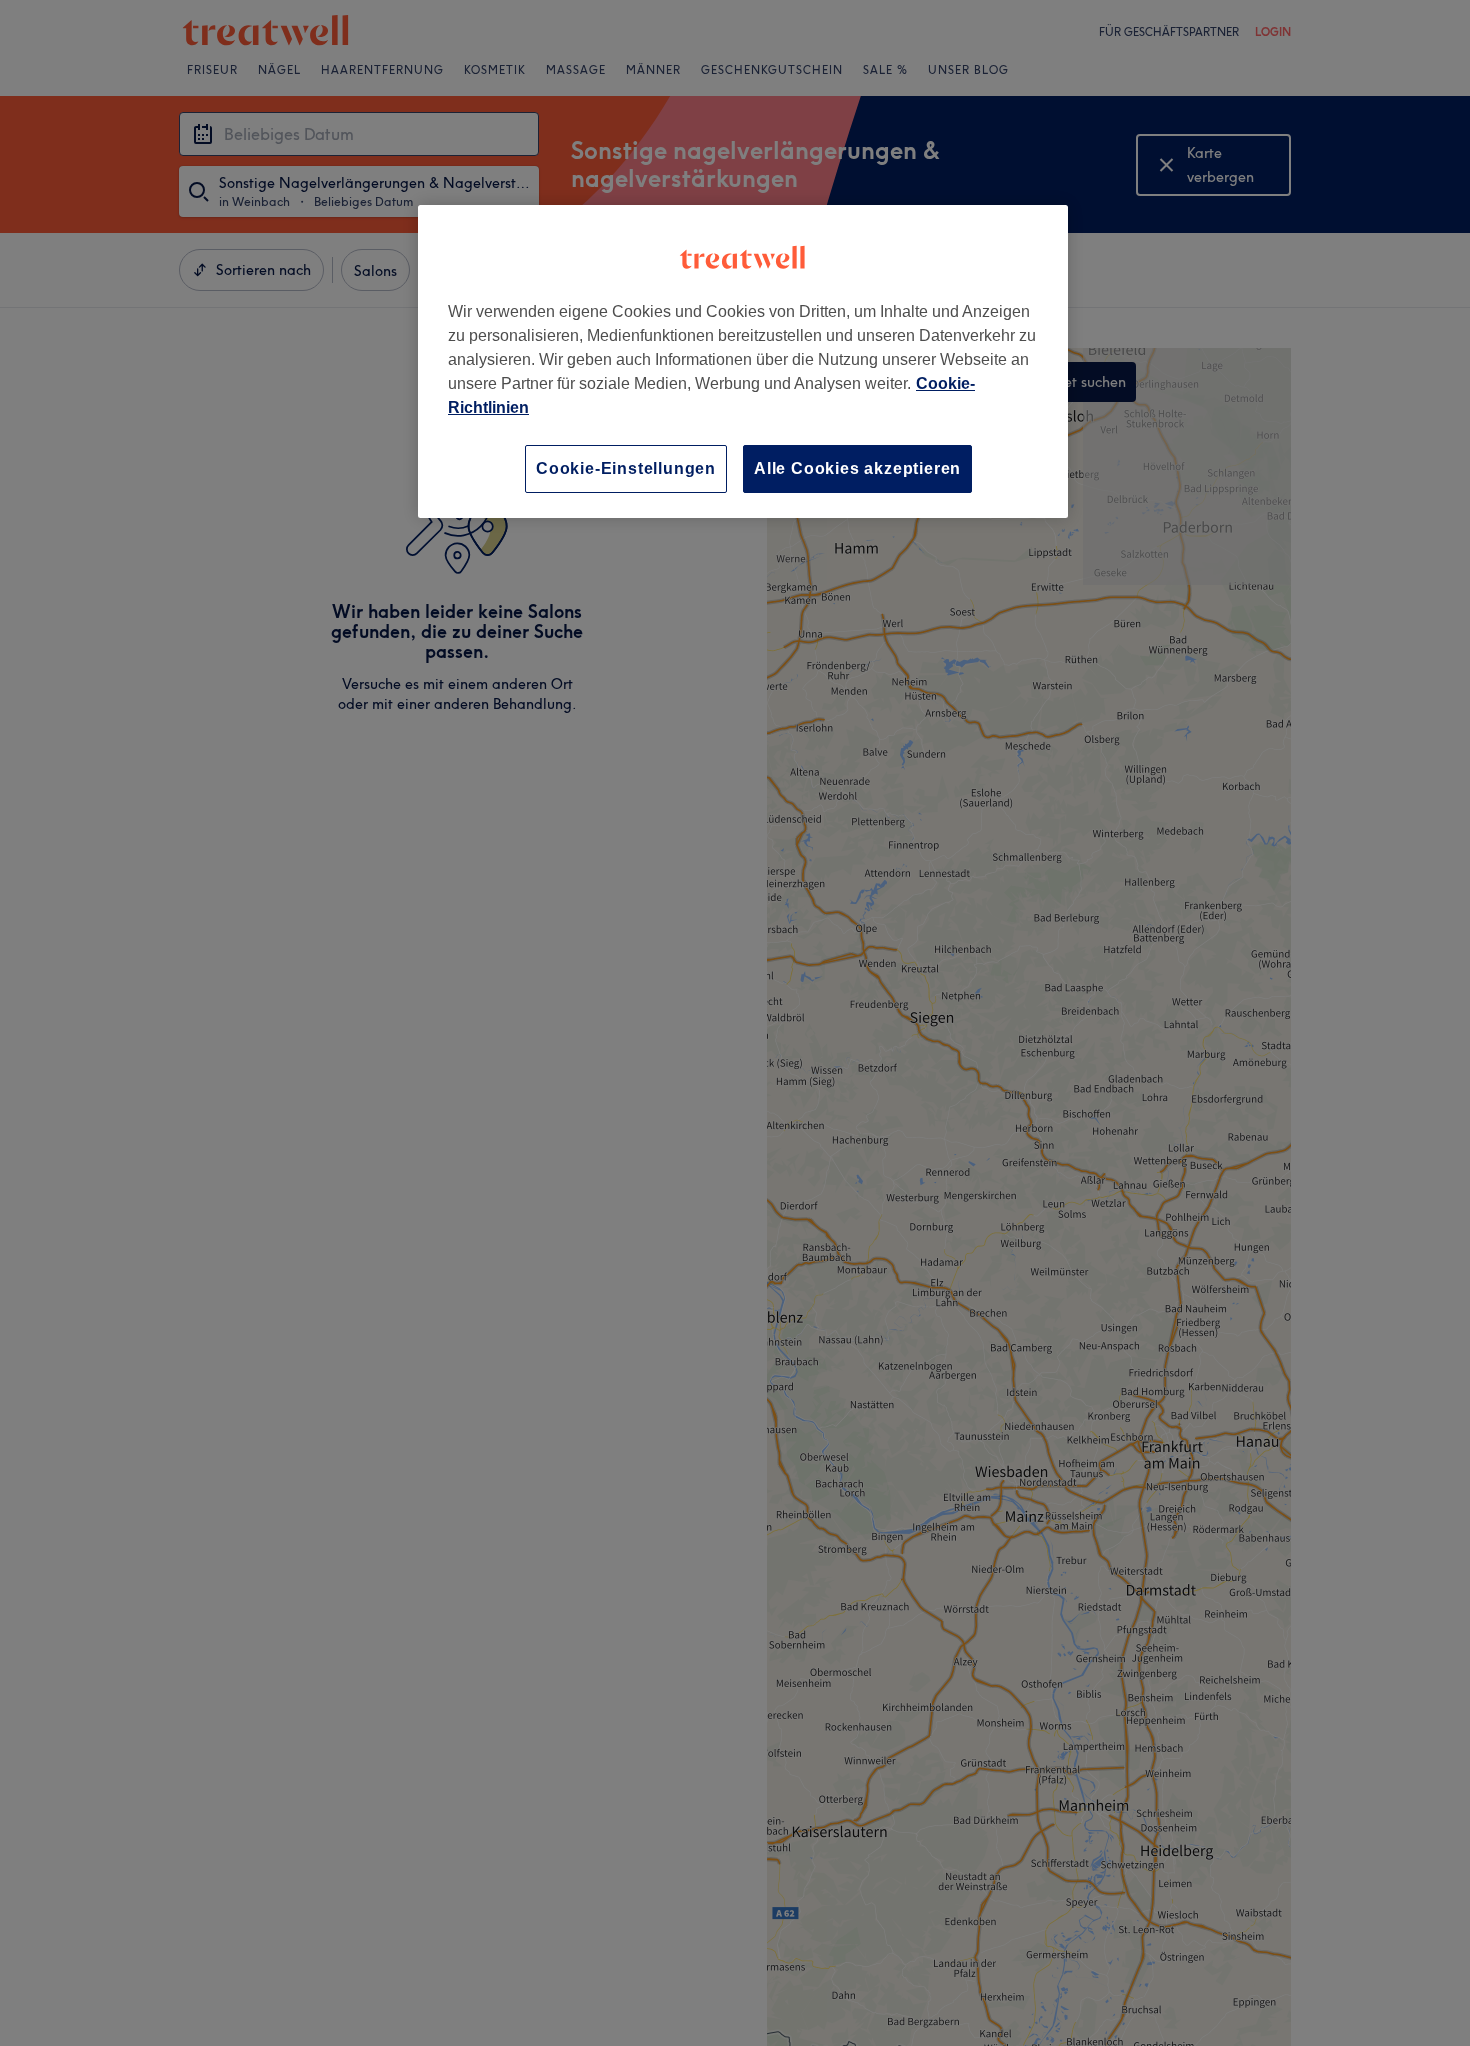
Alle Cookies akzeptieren (857, 468)
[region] (743, 361)
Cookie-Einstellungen (626, 468)
